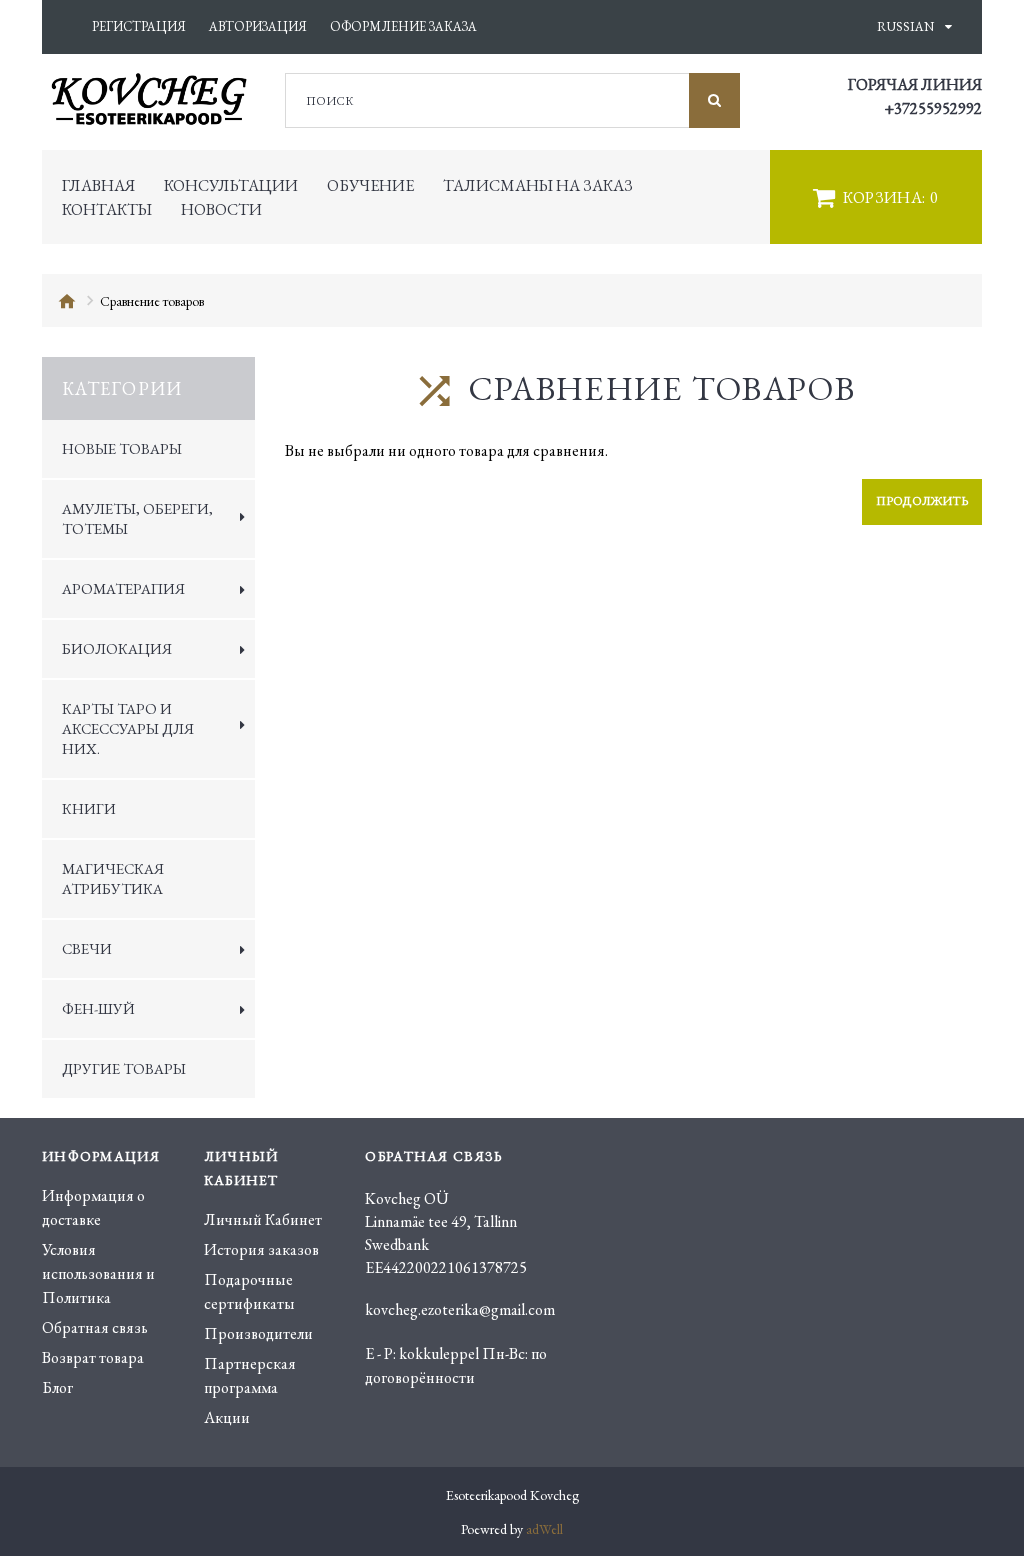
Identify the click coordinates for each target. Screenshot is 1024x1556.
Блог (57, 1387)
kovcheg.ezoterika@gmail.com (460, 1309)
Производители (258, 1333)
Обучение (370, 185)
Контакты (107, 209)
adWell (544, 1529)
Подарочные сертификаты (249, 1291)
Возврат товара (93, 1357)
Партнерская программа (250, 1375)
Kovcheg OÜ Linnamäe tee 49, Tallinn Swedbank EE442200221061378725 (446, 1233)
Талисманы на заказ (538, 185)
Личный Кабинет (263, 1219)
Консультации (231, 185)
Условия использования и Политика (98, 1273)
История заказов (261, 1249)
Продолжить (922, 501)
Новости (221, 209)
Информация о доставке (93, 1207)
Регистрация (139, 26)
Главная (98, 185)
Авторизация (258, 26)
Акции (227, 1417)
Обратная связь (95, 1327)
